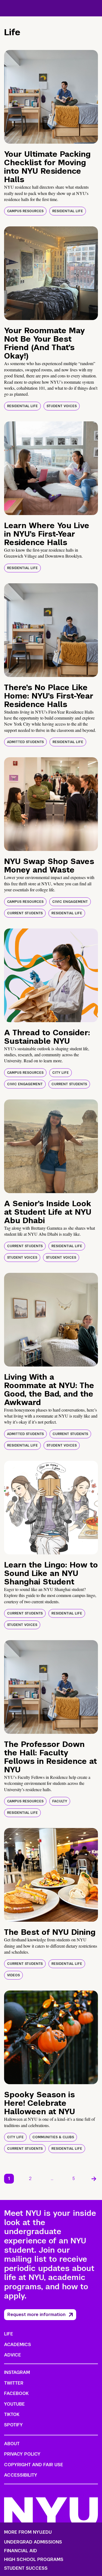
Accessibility (21, 2475)
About (12, 2444)
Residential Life (68, 211)
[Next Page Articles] (94, 2179)
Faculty (60, 1801)
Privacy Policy (22, 2454)
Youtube (14, 2404)
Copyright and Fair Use (34, 2465)
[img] (51, 97)
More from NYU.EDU (28, 2532)
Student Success (26, 2568)
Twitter (14, 2383)
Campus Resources (25, 211)
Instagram (17, 2372)
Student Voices (62, 406)
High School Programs (34, 2560)
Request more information (36, 2315)
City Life (61, 1073)
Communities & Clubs (53, 2137)
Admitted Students (25, 742)
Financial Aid (21, 2551)
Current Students (25, 913)
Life (9, 2334)
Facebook (16, 2393)
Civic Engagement (70, 902)
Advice (13, 2355)
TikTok (12, 2414)
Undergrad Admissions (33, 2542)
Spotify (13, 2425)
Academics (18, 2345)
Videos (13, 1975)
